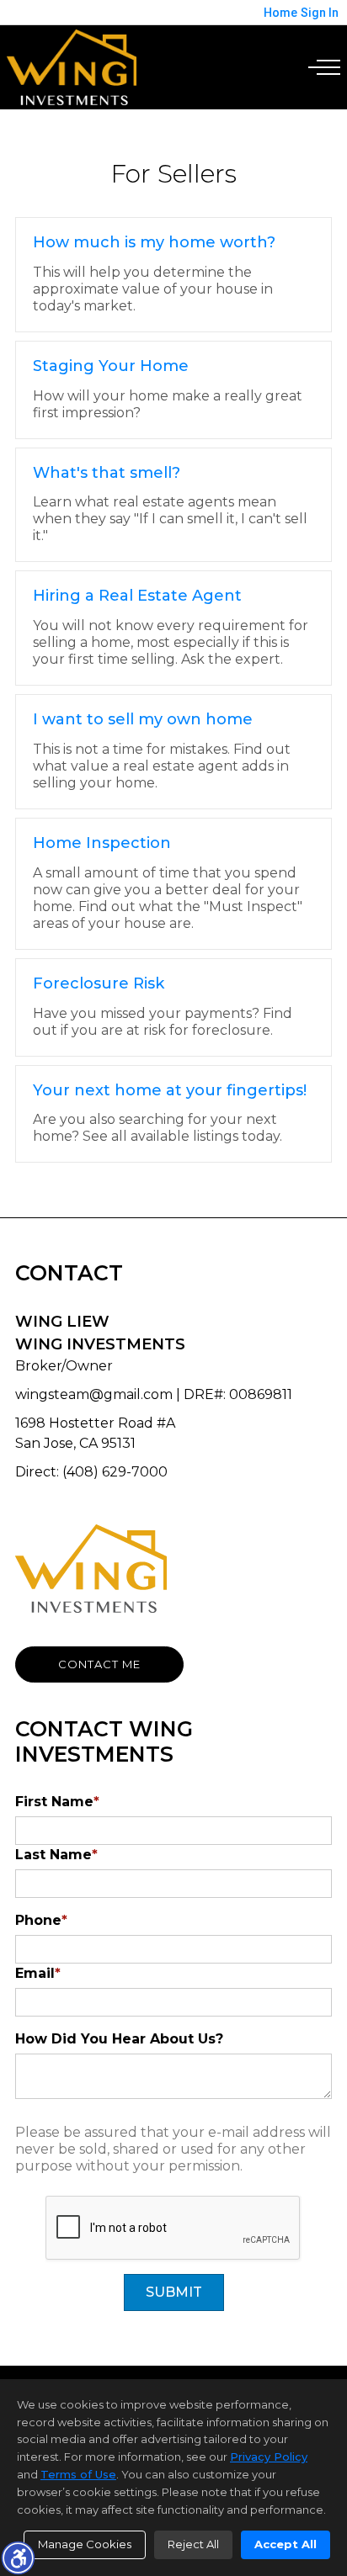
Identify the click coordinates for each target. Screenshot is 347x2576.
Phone (41, 1920)
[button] (18, 2557)
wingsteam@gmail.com (94, 1394)
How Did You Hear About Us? (119, 2039)
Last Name (56, 1855)
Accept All (286, 2544)
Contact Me (99, 1664)
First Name (57, 1802)
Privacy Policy (269, 2457)
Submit (174, 2292)
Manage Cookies (85, 2544)
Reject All (193, 2544)
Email (38, 1973)
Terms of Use (78, 2474)
